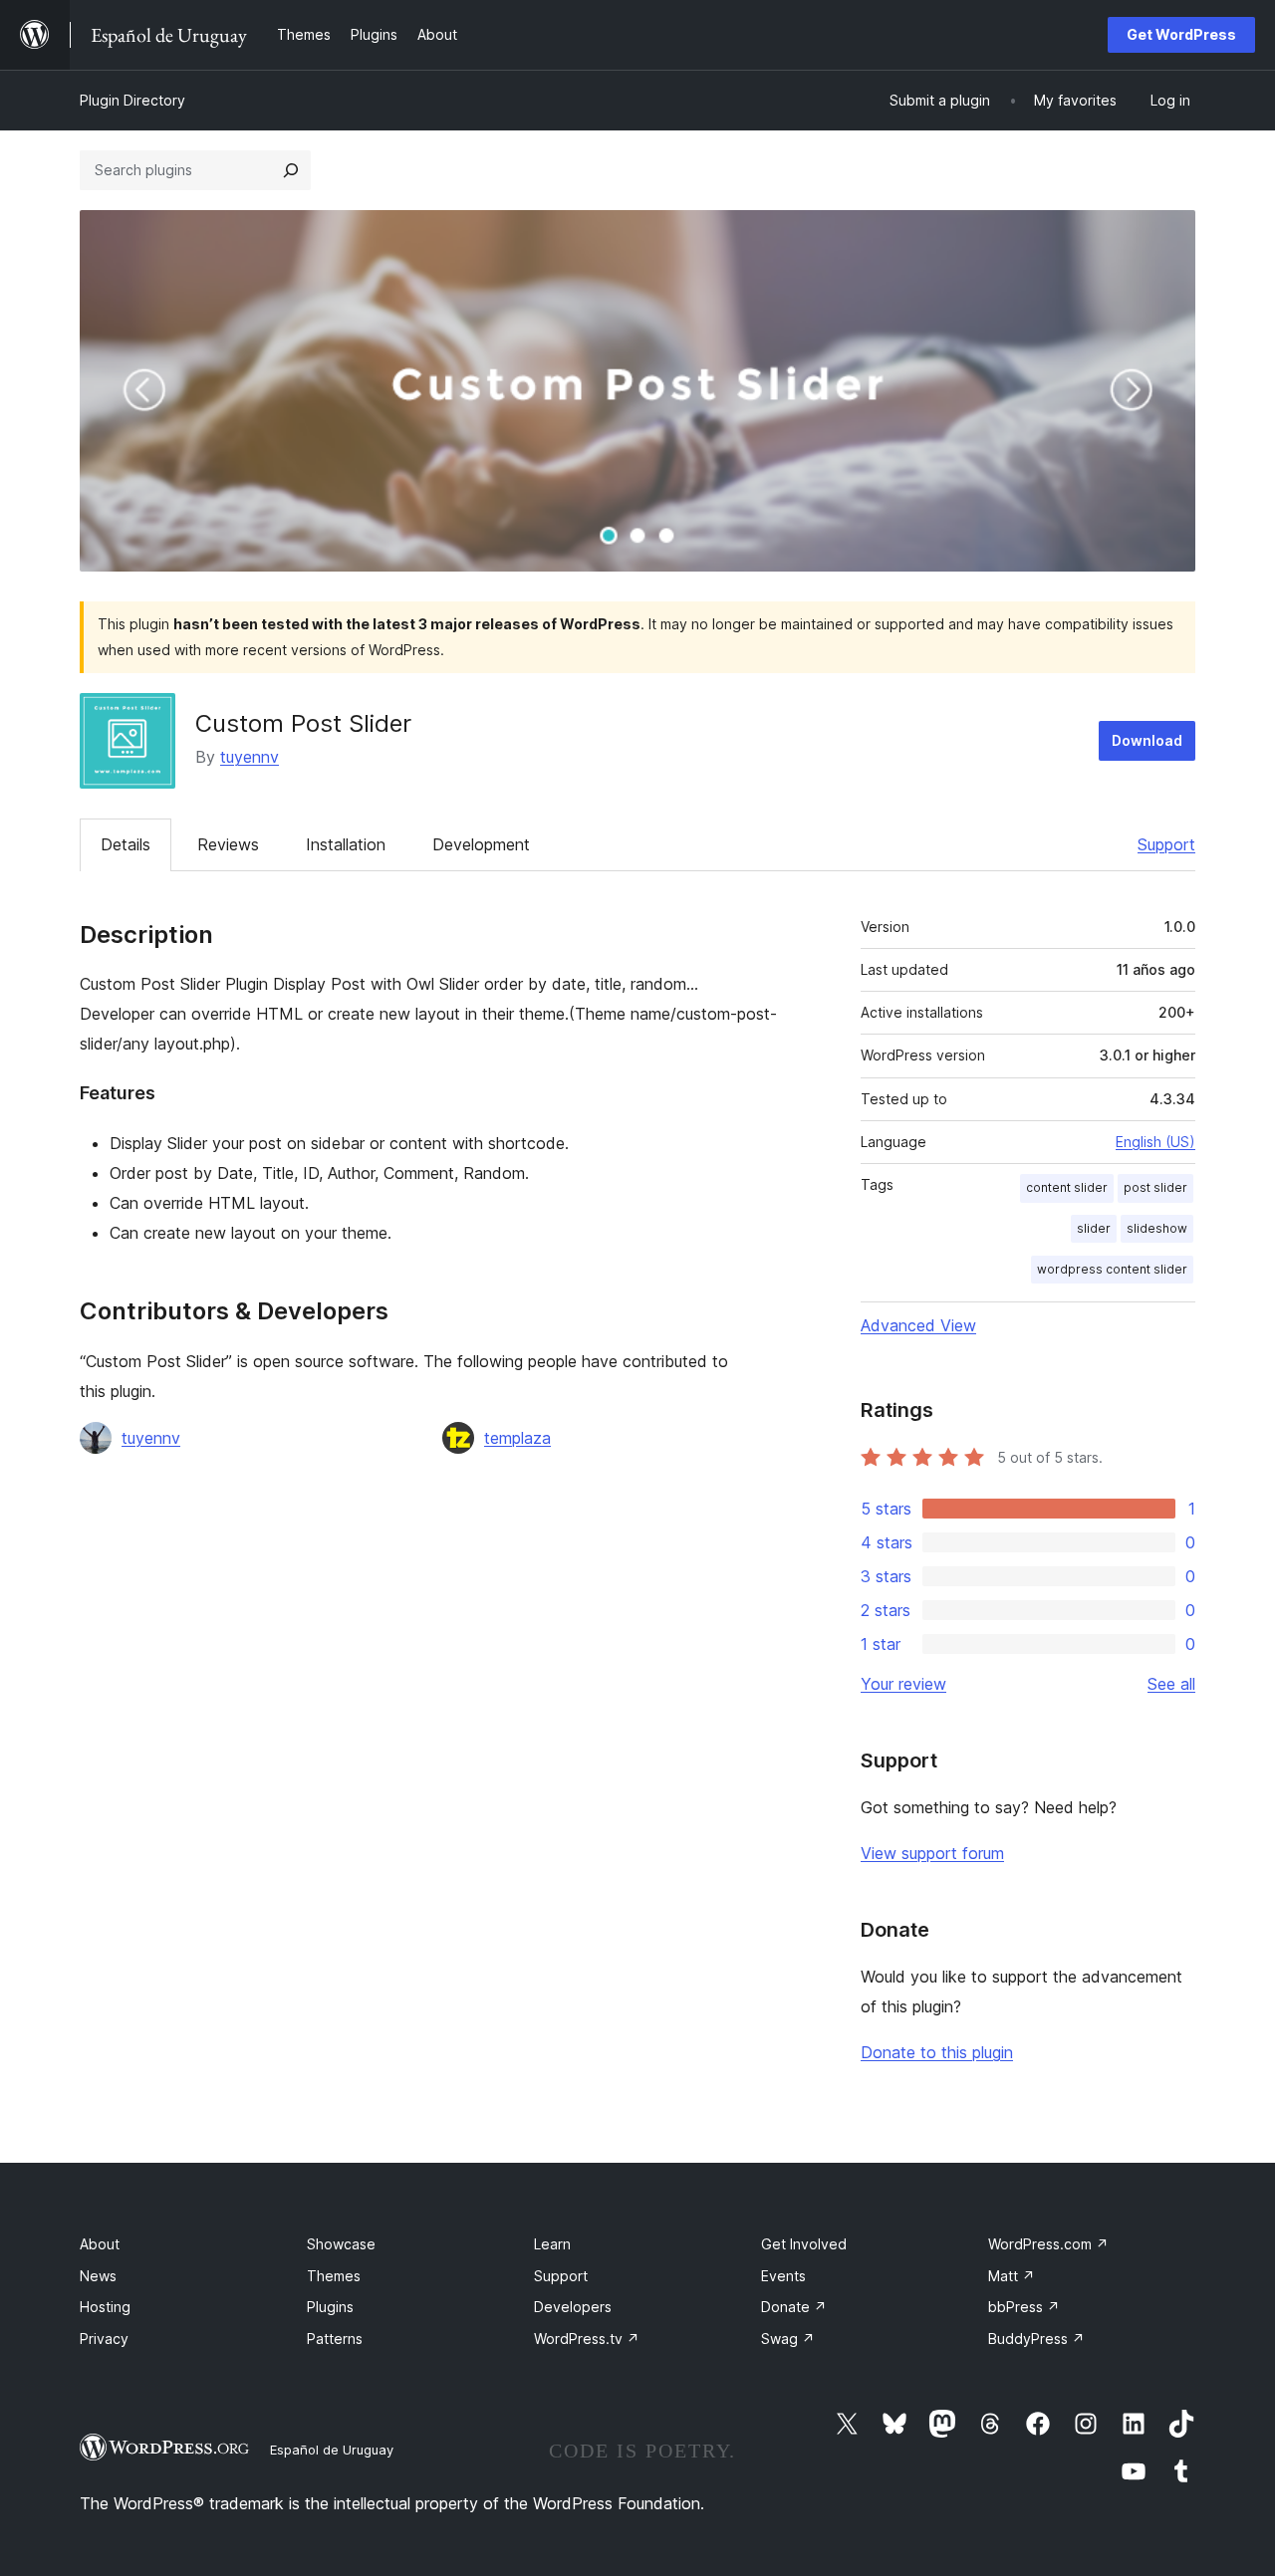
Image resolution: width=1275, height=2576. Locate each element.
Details (126, 844)
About (100, 2244)
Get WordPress (1181, 34)
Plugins (330, 2307)
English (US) (1155, 1142)
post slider (1155, 1187)
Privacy (104, 2339)
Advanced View (918, 1325)
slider (1094, 1228)
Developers (573, 2307)
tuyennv (250, 757)
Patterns (335, 2339)
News (98, 2276)
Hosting (105, 2307)
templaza (517, 1438)
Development (481, 844)
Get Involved (804, 2244)
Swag (788, 2339)
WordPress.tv (587, 2339)
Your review (903, 1684)
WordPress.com (1048, 2244)
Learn (552, 2244)
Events (783, 2276)
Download (1147, 740)
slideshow (1157, 1228)
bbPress (1024, 2307)
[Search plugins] (291, 170)
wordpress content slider (1112, 1269)
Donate (794, 2307)
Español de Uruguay (332, 2450)
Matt (1012, 2276)
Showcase (341, 2244)
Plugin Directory (132, 100)
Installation (346, 844)
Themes (334, 2276)
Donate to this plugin (937, 2052)
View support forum (932, 1853)
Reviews (228, 844)
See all (1171, 1684)
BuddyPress (1036, 2339)
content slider (1067, 1187)
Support (1166, 844)
